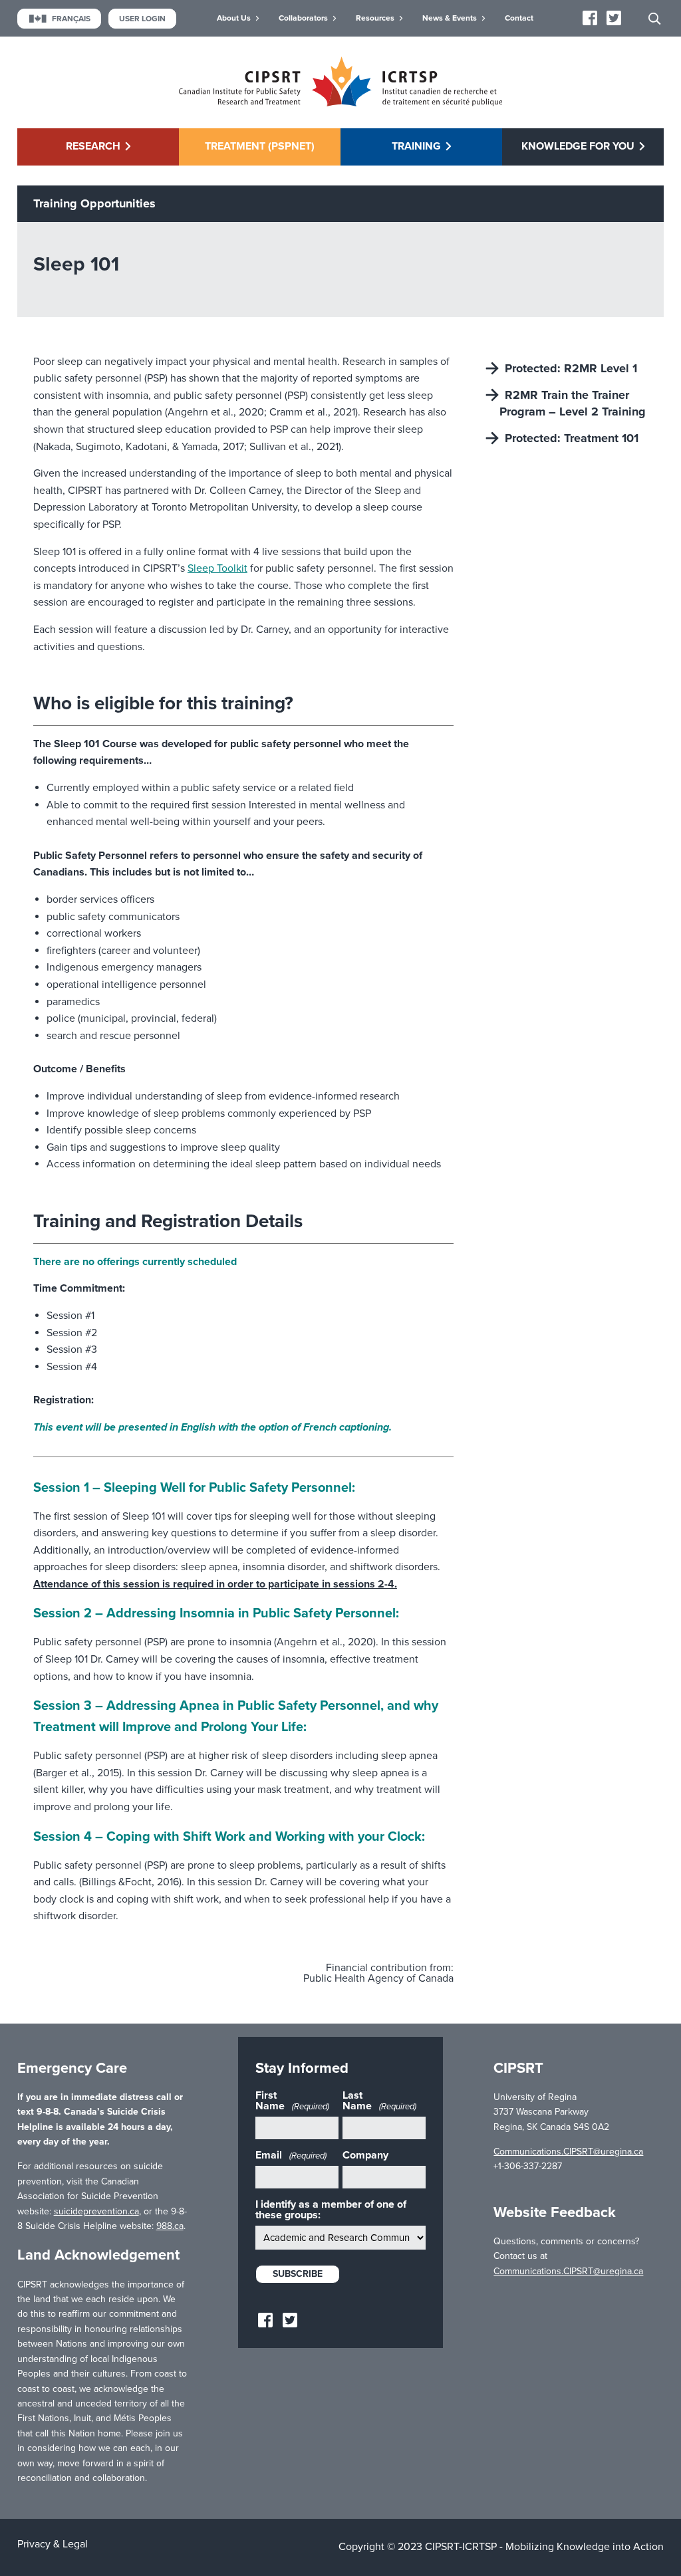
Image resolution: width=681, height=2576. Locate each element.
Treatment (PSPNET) (260, 146)
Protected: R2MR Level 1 (571, 368)
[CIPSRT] (340, 103)
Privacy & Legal (53, 2544)
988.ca (170, 2226)
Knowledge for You (578, 146)
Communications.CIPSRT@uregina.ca (568, 2152)
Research (93, 146)
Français (71, 19)
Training (416, 146)
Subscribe (298, 2274)
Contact (519, 18)
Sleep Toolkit (217, 568)
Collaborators (303, 18)
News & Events (450, 18)
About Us (234, 18)
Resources (375, 18)
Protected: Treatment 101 (572, 438)
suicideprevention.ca (96, 2211)
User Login (142, 19)
